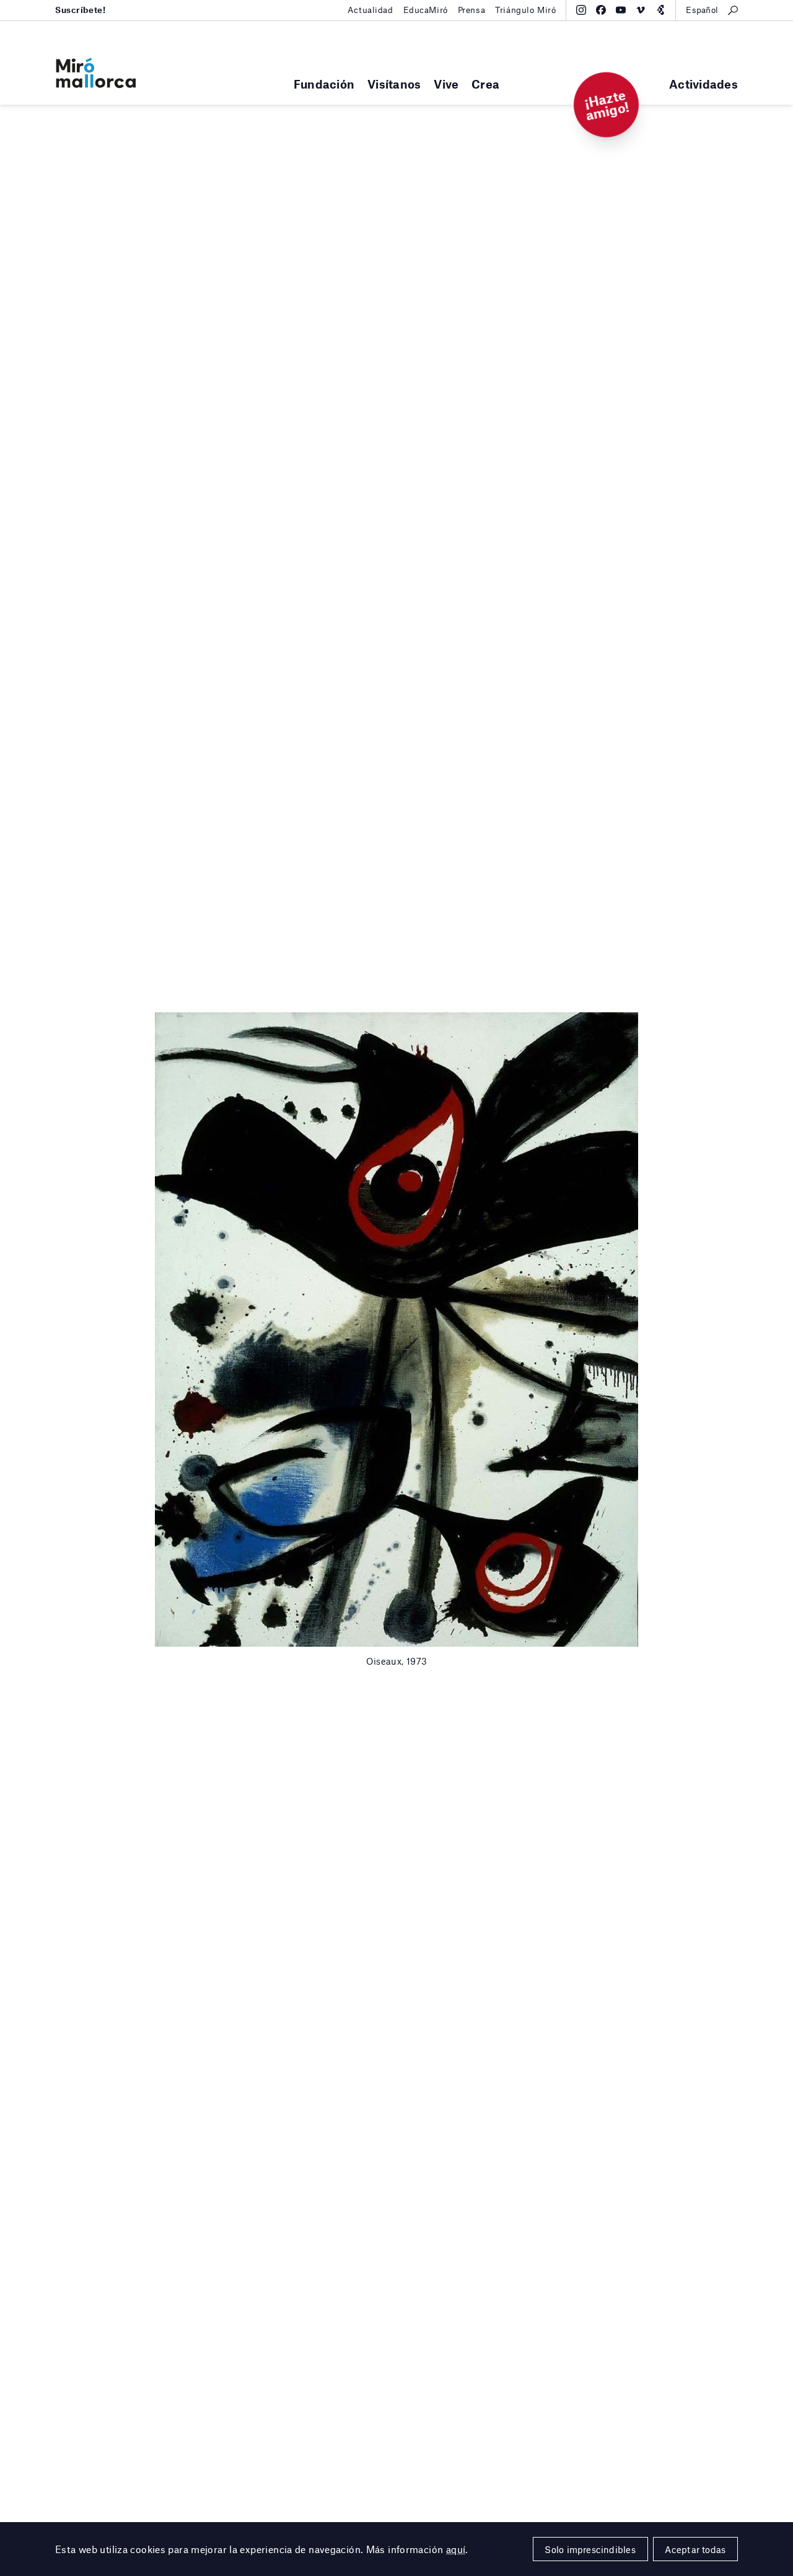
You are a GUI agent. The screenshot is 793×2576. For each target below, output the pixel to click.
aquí (456, 2549)
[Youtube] (621, 10)
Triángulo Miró (525, 10)
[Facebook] (601, 10)
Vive (446, 84)
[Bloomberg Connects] (660, 10)
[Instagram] (581, 10)
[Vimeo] (641, 10)
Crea (485, 84)
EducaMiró (426, 10)
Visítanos (394, 84)
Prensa (471, 10)
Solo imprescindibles (590, 2549)
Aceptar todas (695, 2549)
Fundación (324, 84)
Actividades (703, 84)
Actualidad (370, 10)
